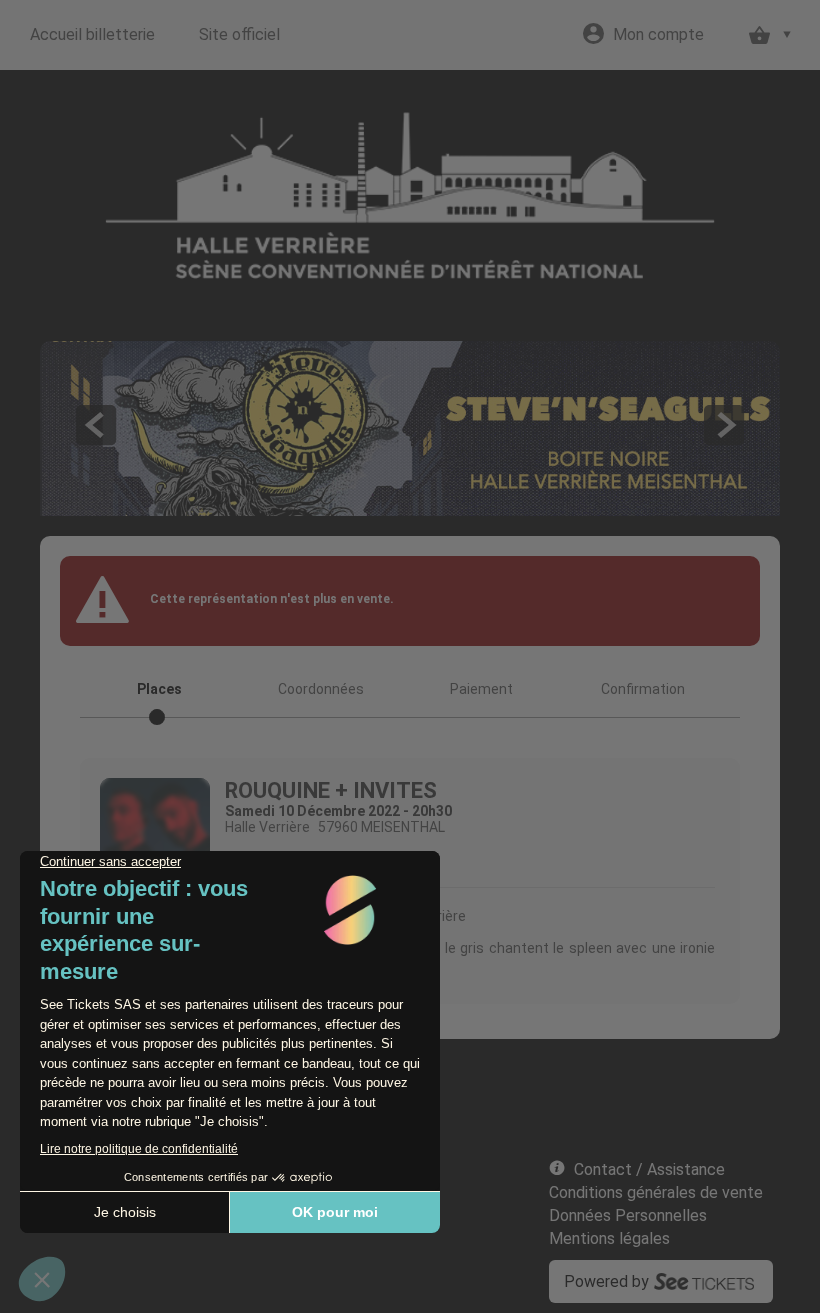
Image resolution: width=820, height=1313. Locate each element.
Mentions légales (609, 1238)
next (724, 425)
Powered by (606, 1281)
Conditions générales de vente (656, 1192)
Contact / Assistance (649, 1169)
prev (96, 425)
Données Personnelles (628, 1215)
